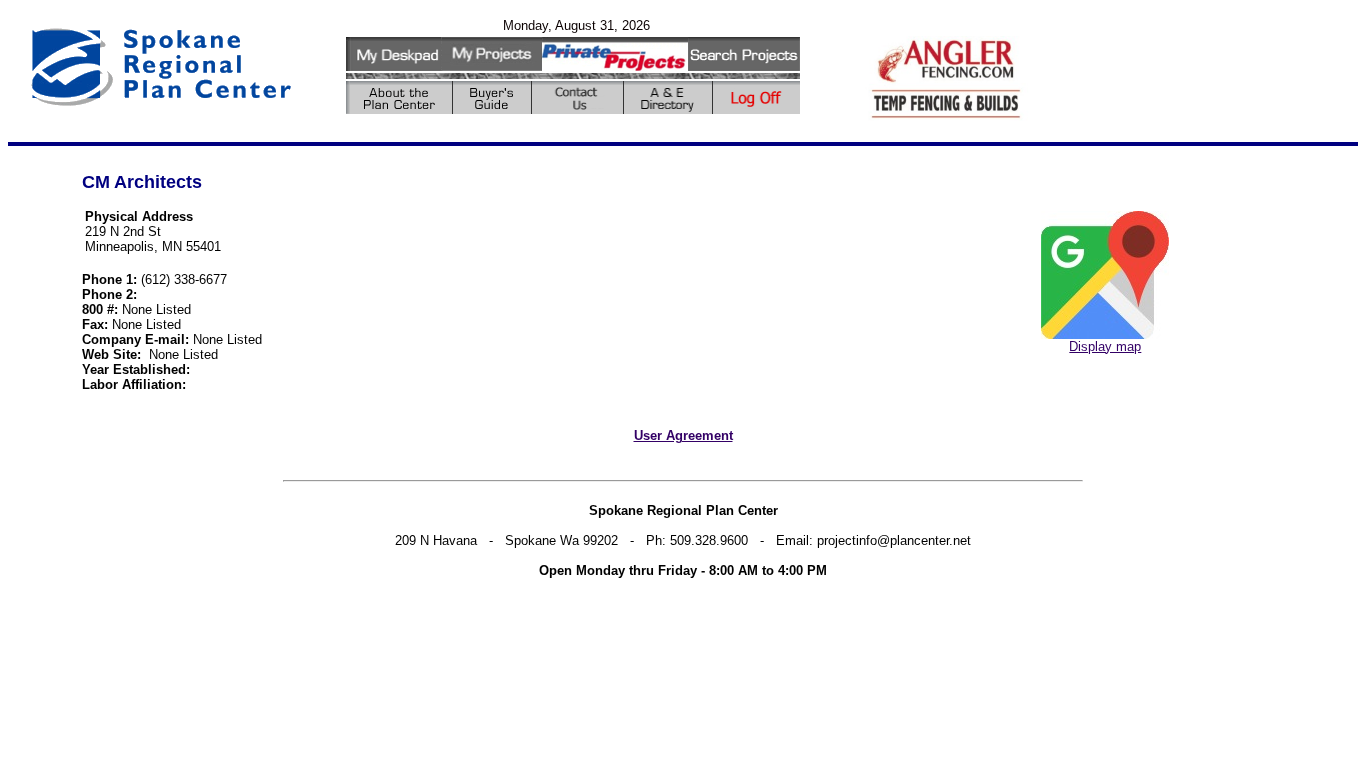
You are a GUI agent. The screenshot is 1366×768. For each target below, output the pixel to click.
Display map (1105, 346)
